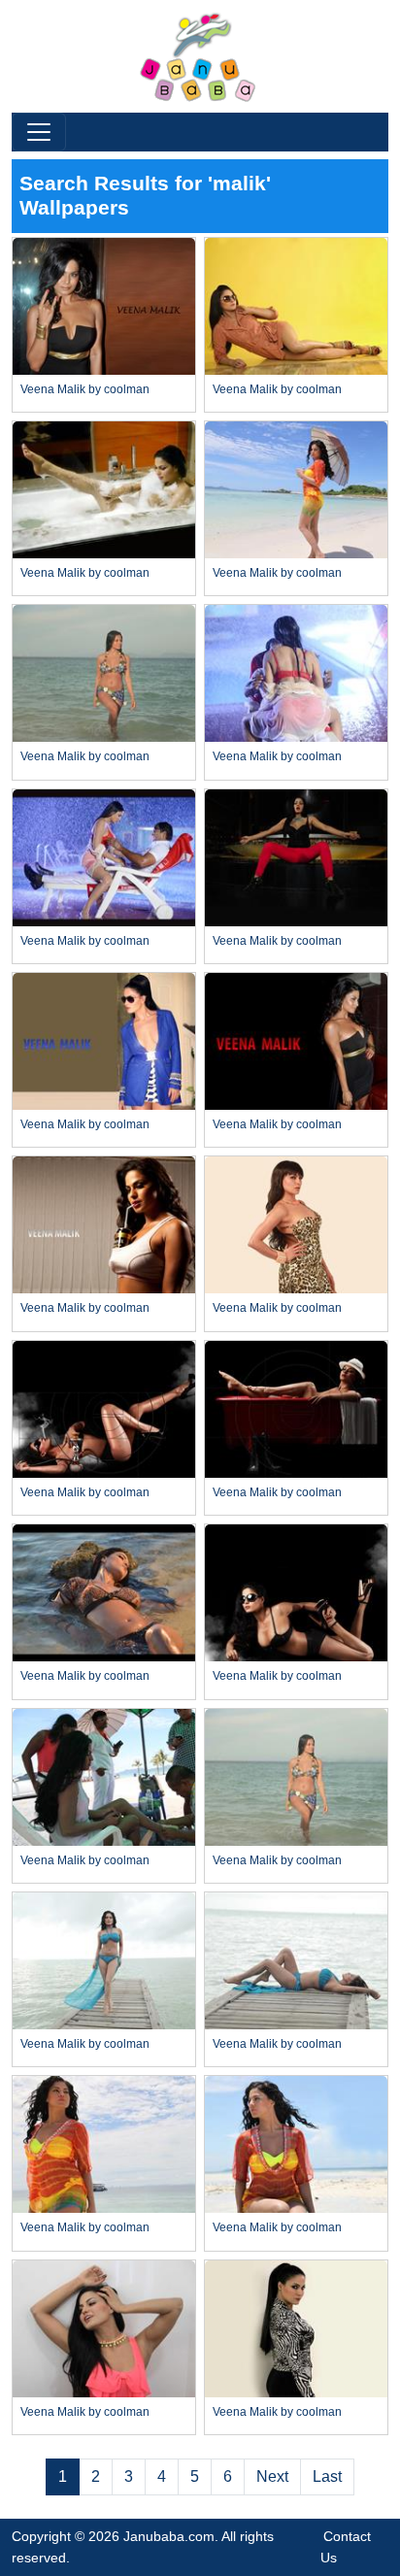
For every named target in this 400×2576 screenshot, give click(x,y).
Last (327, 2476)
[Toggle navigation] (39, 132)
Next (272, 2476)
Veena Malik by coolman (85, 389)
